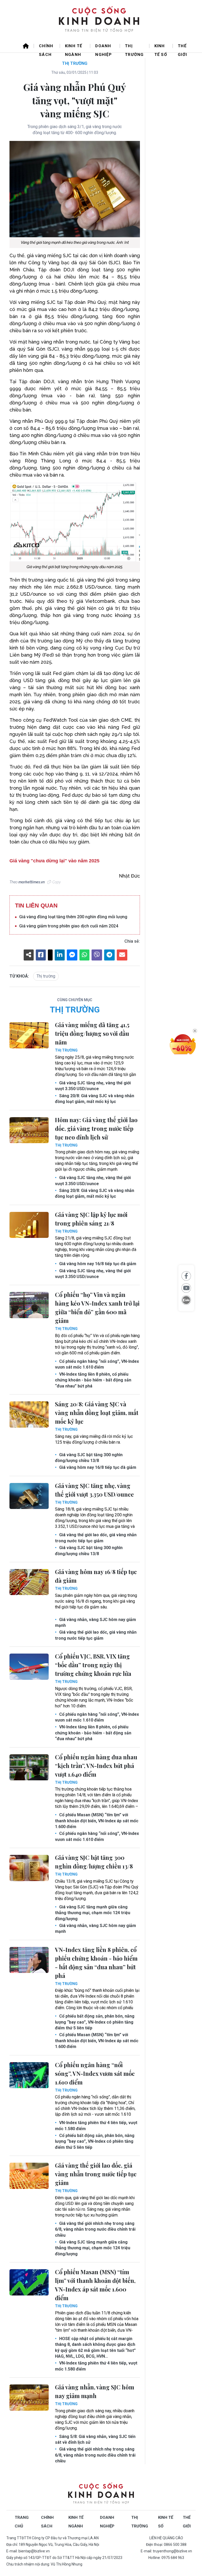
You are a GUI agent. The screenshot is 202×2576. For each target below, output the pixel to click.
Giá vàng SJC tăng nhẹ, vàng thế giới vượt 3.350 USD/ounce (93, 1086)
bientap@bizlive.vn (34, 2551)
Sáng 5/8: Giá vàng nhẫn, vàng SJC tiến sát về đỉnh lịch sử (95, 2439)
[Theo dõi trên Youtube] (186, 1288)
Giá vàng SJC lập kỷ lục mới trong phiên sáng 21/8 (91, 1219)
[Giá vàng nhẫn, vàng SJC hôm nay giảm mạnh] (29, 2398)
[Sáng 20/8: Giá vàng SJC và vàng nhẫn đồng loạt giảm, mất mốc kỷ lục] (29, 1414)
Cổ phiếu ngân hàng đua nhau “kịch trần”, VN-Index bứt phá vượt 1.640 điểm (96, 1766)
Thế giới (182, 48)
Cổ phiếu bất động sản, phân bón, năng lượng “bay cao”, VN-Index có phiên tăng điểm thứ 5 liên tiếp (95, 2022)
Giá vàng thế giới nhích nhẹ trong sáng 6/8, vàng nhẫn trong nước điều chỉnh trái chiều (95, 2229)
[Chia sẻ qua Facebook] (186, 1276)
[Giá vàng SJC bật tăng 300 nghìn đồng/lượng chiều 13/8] (29, 1868)
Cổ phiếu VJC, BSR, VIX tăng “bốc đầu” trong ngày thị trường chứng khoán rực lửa (93, 1665)
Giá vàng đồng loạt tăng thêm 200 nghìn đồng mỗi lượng (73, 917)
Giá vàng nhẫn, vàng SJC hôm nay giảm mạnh (95, 1622)
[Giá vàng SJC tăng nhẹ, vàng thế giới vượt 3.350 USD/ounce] (29, 1496)
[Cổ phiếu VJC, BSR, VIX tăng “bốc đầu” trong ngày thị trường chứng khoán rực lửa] (29, 1667)
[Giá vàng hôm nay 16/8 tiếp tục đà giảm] (29, 1582)
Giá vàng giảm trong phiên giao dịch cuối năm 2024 (69, 926)
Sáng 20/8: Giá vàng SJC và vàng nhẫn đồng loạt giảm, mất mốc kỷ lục (95, 1099)
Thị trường (134, 48)
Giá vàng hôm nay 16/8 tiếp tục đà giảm (97, 1264)
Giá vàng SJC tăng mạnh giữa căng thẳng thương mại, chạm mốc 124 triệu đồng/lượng (93, 1913)
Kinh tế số (161, 48)
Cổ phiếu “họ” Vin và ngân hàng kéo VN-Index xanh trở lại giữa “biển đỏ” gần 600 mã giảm (97, 1308)
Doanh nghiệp (103, 48)
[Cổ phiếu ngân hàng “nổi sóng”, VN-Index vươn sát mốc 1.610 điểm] (29, 2075)
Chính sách (46, 48)
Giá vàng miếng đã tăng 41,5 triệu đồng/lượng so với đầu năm (92, 1033)
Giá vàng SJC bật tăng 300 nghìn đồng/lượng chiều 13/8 (89, 1458)
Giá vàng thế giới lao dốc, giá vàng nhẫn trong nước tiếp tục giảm (96, 1538)
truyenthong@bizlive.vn (172, 2551)
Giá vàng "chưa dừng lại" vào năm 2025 (54, 861)
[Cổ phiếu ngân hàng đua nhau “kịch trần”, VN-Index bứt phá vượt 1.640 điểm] (29, 1767)
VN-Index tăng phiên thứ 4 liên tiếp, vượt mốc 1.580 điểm (96, 2126)
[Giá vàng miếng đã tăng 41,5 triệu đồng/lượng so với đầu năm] (29, 1035)
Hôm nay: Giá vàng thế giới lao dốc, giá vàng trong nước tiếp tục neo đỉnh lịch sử (96, 1128)
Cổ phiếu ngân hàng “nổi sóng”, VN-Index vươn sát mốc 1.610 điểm (97, 1364)
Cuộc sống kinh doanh (101, 2494)
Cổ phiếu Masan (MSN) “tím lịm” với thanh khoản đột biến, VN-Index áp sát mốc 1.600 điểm (97, 1821)
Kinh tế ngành (74, 48)
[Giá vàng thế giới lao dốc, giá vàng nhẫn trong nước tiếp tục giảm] (29, 2176)
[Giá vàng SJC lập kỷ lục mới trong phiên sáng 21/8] (29, 1225)
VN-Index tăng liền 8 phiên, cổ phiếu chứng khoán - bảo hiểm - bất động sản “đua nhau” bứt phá (93, 1380)
